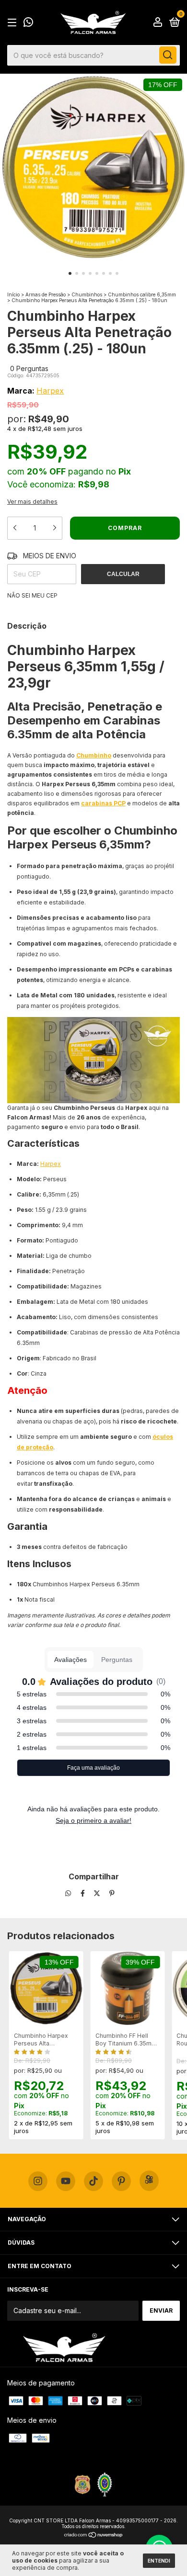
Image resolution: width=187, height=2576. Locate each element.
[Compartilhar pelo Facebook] (84, 1893)
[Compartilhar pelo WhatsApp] (68, 1893)
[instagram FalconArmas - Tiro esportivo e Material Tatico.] (38, 2181)
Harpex (50, 391)
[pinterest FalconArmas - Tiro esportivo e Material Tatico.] (121, 2181)
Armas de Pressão (46, 294)
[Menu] (14, 23)
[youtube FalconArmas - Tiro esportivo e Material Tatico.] (66, 2181)
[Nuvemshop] (94, 2536)
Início (13, 294)
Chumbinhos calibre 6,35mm (142, 294)
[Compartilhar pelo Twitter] (98, 1893)
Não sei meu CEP (32, 595)
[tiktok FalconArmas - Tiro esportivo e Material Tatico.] (93, 2181)
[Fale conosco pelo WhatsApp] (28, 23)
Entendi (159, 2561)
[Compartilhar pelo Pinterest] (112, 1893)
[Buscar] (168, 55)
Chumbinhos (87, 294)
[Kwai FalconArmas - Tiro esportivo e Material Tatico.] (149, 2181)
